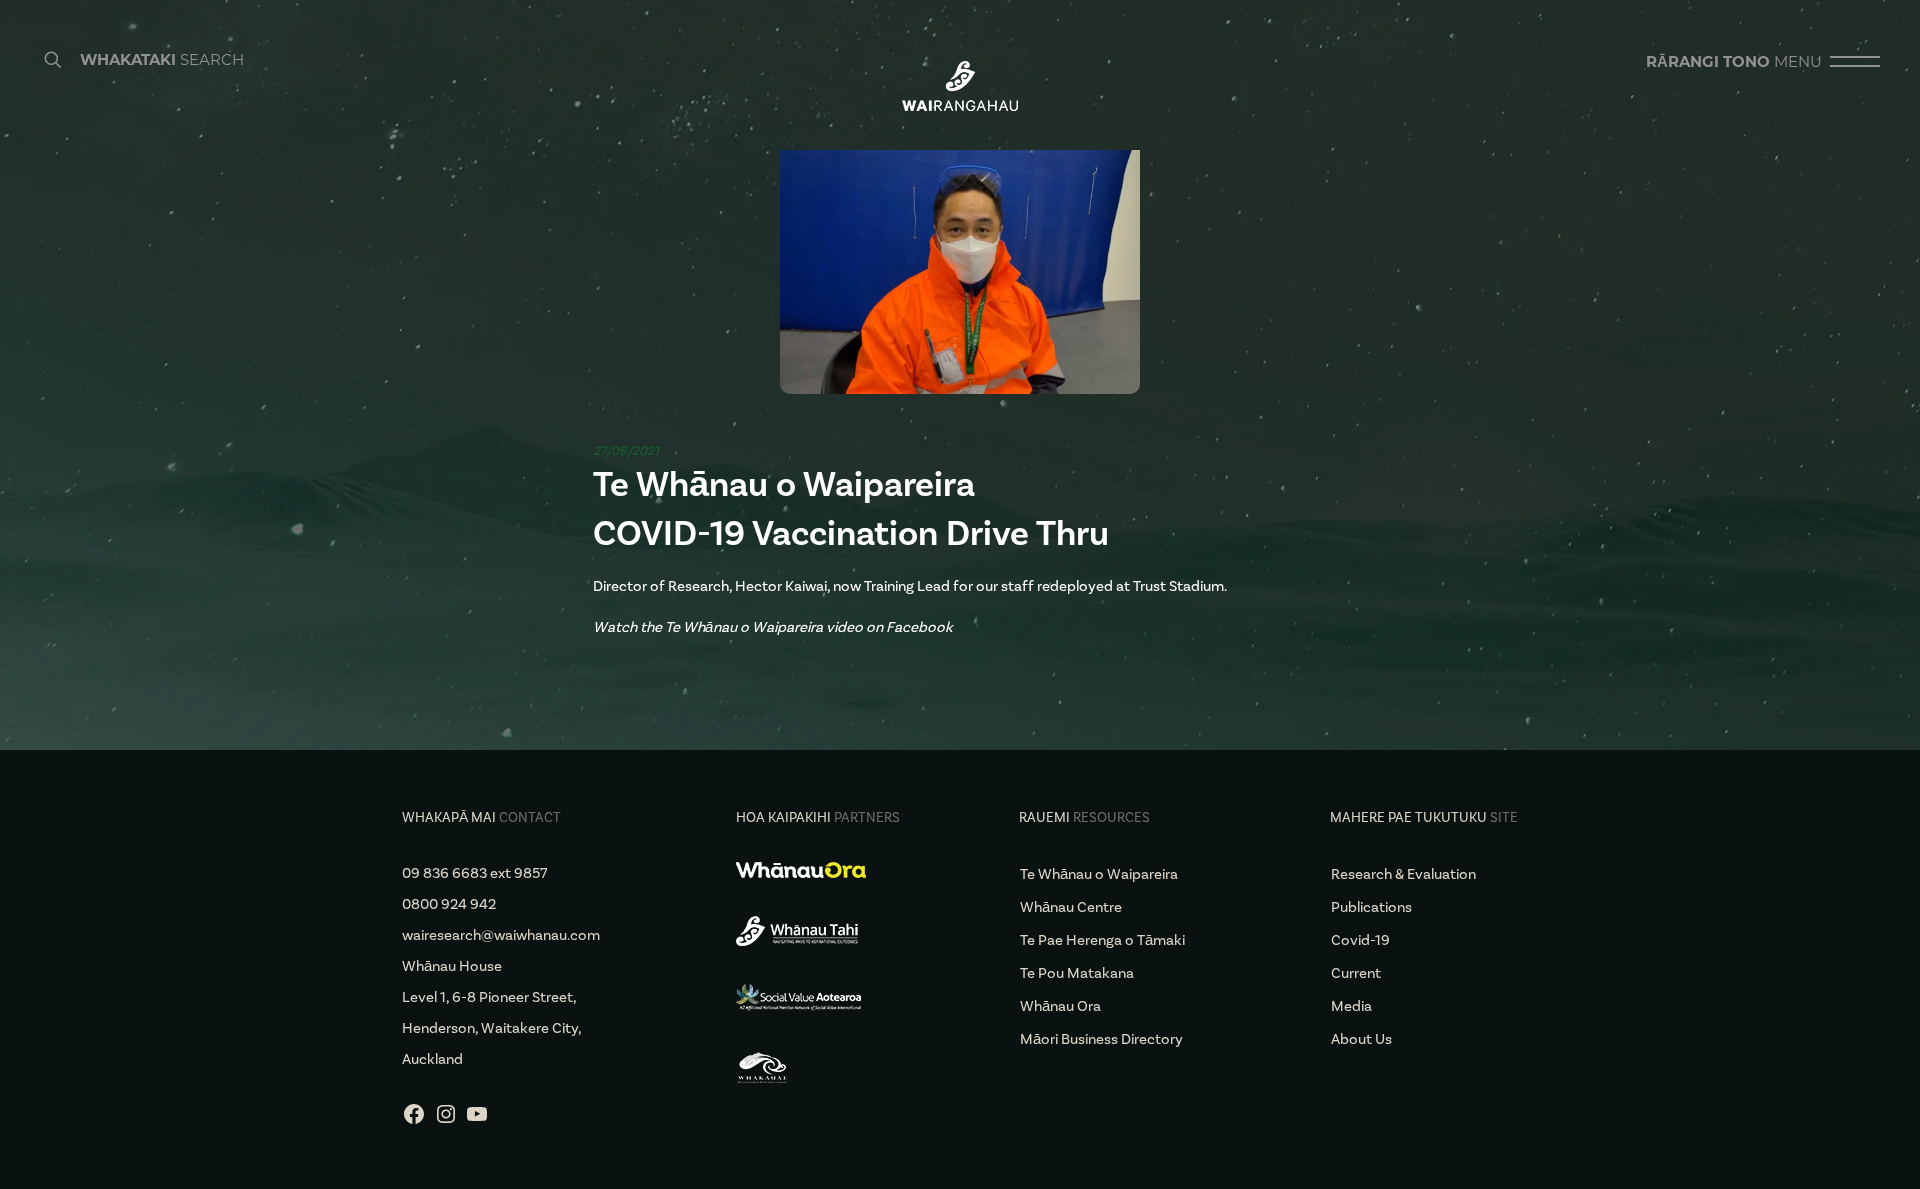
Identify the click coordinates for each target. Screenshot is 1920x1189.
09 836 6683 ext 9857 (475, 873)
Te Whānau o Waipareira (1099, 874)
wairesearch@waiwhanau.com (501, 935)
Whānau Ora (1060, 1006)
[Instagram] (446, 1121)
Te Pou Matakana (1077, 973)
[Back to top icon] (1824, 1148)
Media (1351, 1006)
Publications (1371, 907)
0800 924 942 (449, 904)
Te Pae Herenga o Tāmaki (1102, 940)
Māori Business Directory (1101, 1039)
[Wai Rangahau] (960, 85)
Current (1356, 973)
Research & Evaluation (1403, 874)
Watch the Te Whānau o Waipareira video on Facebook (773, 627)
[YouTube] (477, 1121)
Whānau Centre (1071, 907)
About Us (1361, 1039)
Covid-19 (1360, 940)
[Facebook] (414, 1121)
